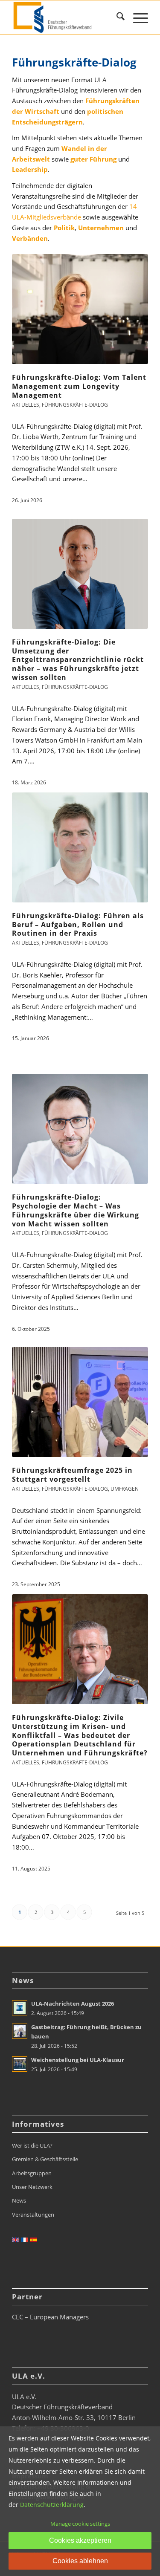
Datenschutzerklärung (52, 2505)
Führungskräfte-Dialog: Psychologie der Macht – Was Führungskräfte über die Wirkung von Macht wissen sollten (76, 1210)
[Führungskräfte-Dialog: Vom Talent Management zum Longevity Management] (80, 309)
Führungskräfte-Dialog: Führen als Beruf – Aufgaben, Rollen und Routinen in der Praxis (78, 925)
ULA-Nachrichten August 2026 (73, 2004)
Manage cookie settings (80, 2524)
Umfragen (125, 1489)
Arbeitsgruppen (32, 2173)
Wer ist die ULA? (32, 2145)
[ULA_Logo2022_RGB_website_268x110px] (66, 17)
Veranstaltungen (33, 2215)
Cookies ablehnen (80, 2561)
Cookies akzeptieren (80, 2540)
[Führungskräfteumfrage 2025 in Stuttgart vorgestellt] (80, 1402)
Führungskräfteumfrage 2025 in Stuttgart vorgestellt (72, 1475)
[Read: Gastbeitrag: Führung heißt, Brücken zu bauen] (20, 2031)
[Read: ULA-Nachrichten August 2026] (20, 2008)
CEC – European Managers (50, 2317)
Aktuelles (26, 405)
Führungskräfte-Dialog (75, 405)
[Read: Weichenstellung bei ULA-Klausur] (20, 2064)
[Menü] (136, 17)
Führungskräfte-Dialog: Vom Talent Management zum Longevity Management (79, 386)
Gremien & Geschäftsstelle (45, 2159)
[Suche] (116, 17)
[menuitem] (116, 17)
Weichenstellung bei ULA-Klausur (78, 2060)
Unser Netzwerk (32, 2187)
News (19, 2200)
